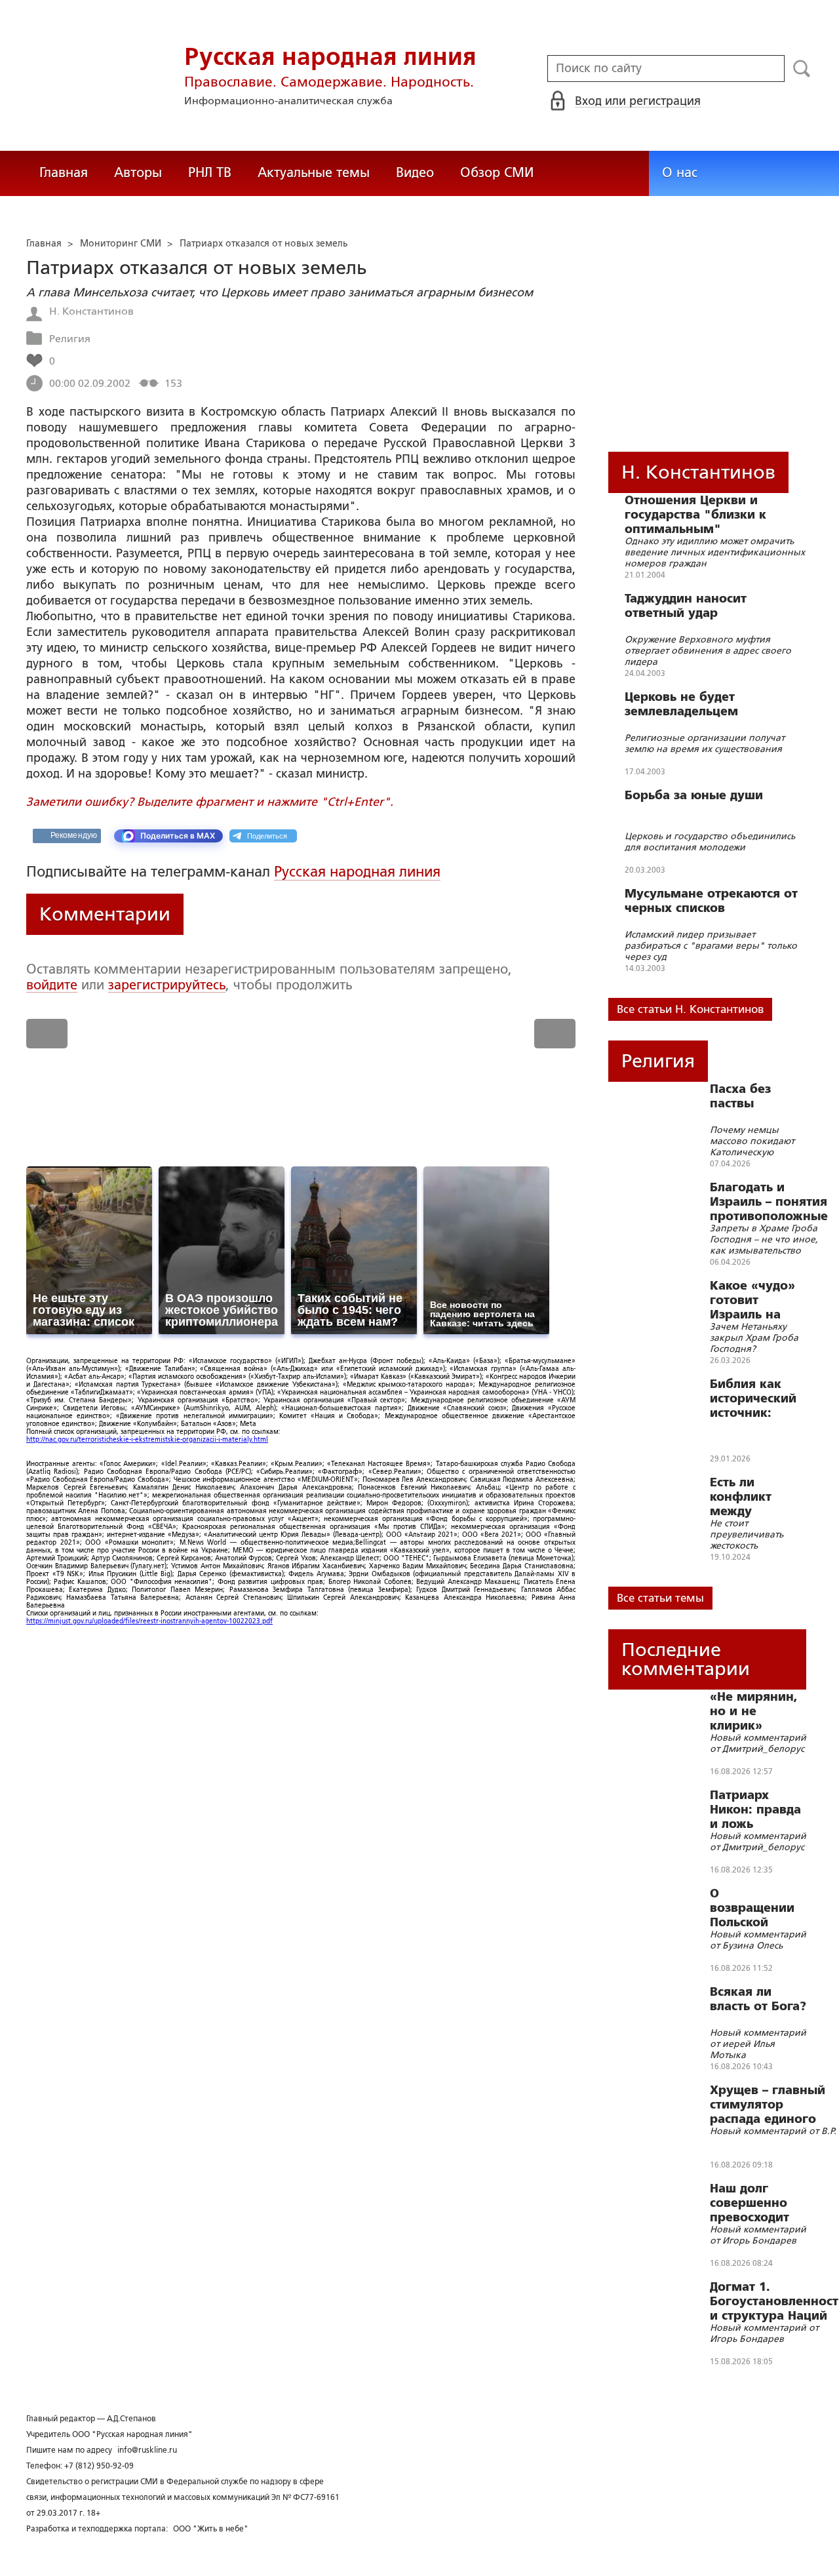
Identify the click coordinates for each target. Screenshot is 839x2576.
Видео (415, 172)
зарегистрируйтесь (167, 985)
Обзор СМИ (497, 172)
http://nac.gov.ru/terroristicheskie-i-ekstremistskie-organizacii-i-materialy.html (147, 1439)
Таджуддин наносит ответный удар (686, 606)
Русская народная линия (357, 872)
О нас (680, 172)
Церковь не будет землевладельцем (681, 704)
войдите (52, 985)
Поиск (802, 69)
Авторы (138, 172)
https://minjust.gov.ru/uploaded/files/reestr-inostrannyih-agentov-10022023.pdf (149, 1621)
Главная (64, 172)
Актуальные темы (314, 172)
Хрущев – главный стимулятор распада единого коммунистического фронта (773, 2105)
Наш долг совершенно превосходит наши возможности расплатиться (752, 2203)
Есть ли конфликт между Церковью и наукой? (747, 1497)
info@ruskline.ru (147, 2450)
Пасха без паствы (740, 1096)
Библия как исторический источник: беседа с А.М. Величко (753, 1398)
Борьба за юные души (694, 795)
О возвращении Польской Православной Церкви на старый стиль (755, 1908)
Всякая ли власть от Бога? (758, 1999)
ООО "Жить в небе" (211, 2529)
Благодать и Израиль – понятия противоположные (769, 1202)
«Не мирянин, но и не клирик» (754, 1711)
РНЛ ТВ (210, 172)
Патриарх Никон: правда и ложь (755, 1810)
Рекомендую (74, 835)
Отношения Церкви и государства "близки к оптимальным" (695, 515)
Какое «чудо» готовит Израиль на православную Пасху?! (755, 1300)
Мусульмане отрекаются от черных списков (711, 901)
